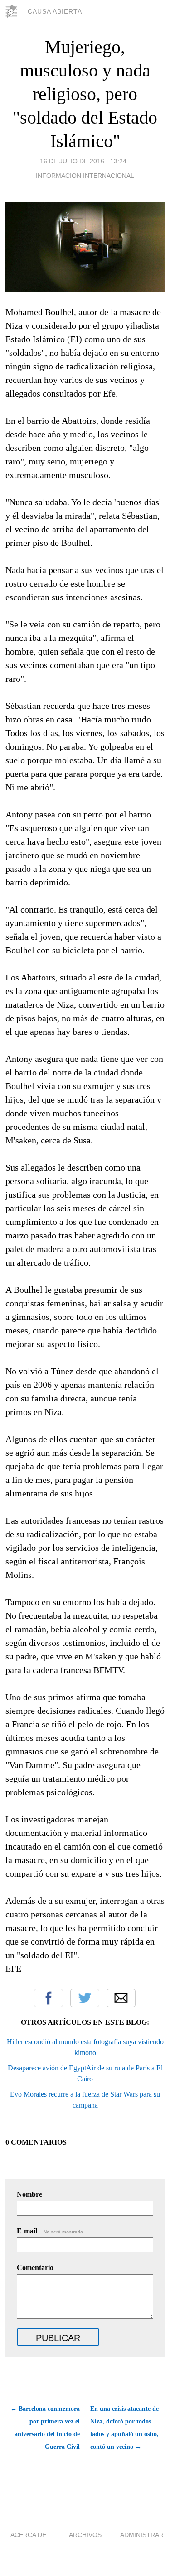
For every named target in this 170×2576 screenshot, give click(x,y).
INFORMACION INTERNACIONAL (85, 176)
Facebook (49, 1998)
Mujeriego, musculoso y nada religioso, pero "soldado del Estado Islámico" (85, 94)
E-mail (51, 2231)
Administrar (142, 2535)
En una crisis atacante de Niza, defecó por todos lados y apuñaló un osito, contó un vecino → (124, 2428)
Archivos (85, 2535)
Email (121, 1998)
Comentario (35, 2268)
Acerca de (28, 2535)
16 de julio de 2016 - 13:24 (83, 161)
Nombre (29, 2194)
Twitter (85, 1998)
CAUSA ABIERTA (55, 11)
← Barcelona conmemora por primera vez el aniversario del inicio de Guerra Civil (45, 2428)
